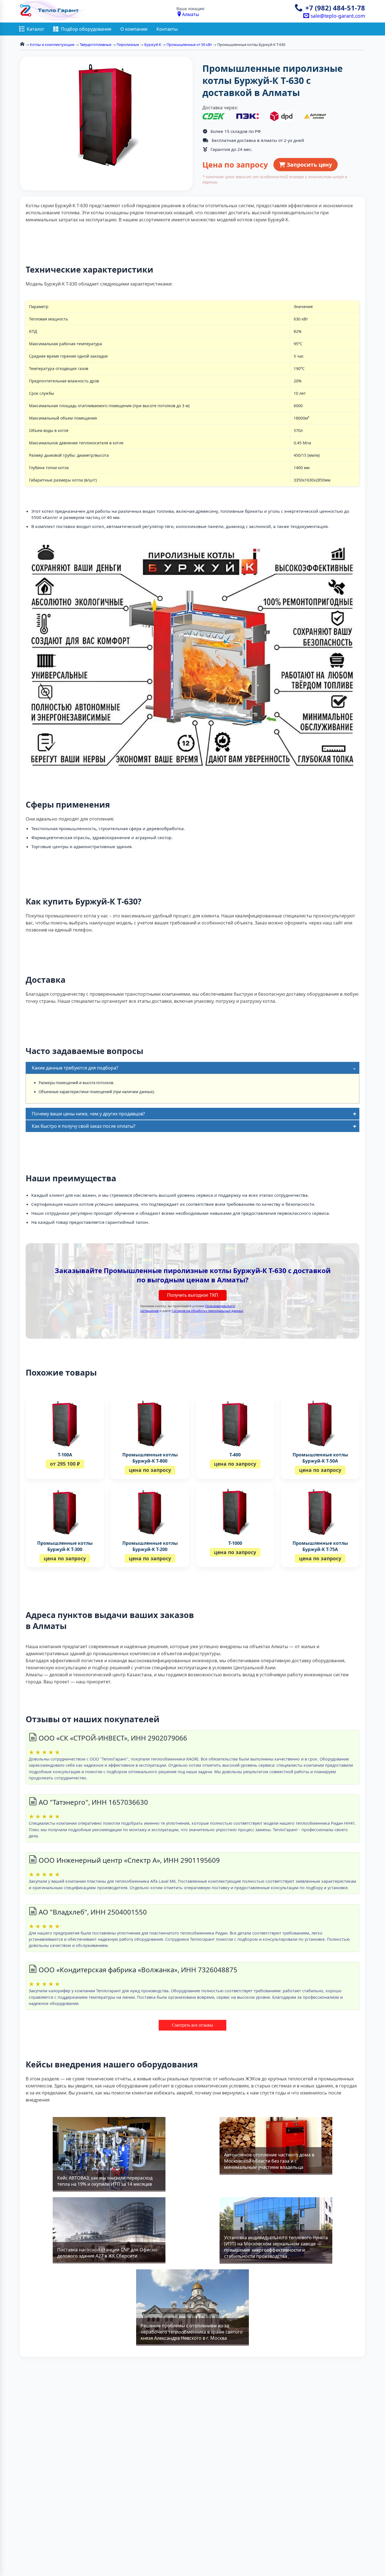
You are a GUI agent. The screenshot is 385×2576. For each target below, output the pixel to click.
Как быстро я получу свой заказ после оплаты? (84, 1126)
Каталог (36, 29)
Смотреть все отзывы (193, 2025)
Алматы (191, 14)
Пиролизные (128, 44)
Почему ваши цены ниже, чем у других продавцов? (88, 1114)
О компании (134, 29)
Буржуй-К (153, 44)
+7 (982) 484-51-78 (335, 8)
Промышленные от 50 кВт (189, 44)
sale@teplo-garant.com (337, 16)
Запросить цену (309, 165)
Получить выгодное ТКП (193, 1295)
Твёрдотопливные (96, 44)
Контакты (167, 29)
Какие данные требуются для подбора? (75, 1068)
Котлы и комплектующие (52, 44)
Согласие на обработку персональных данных (207, 1311)
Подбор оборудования (86, 29)
